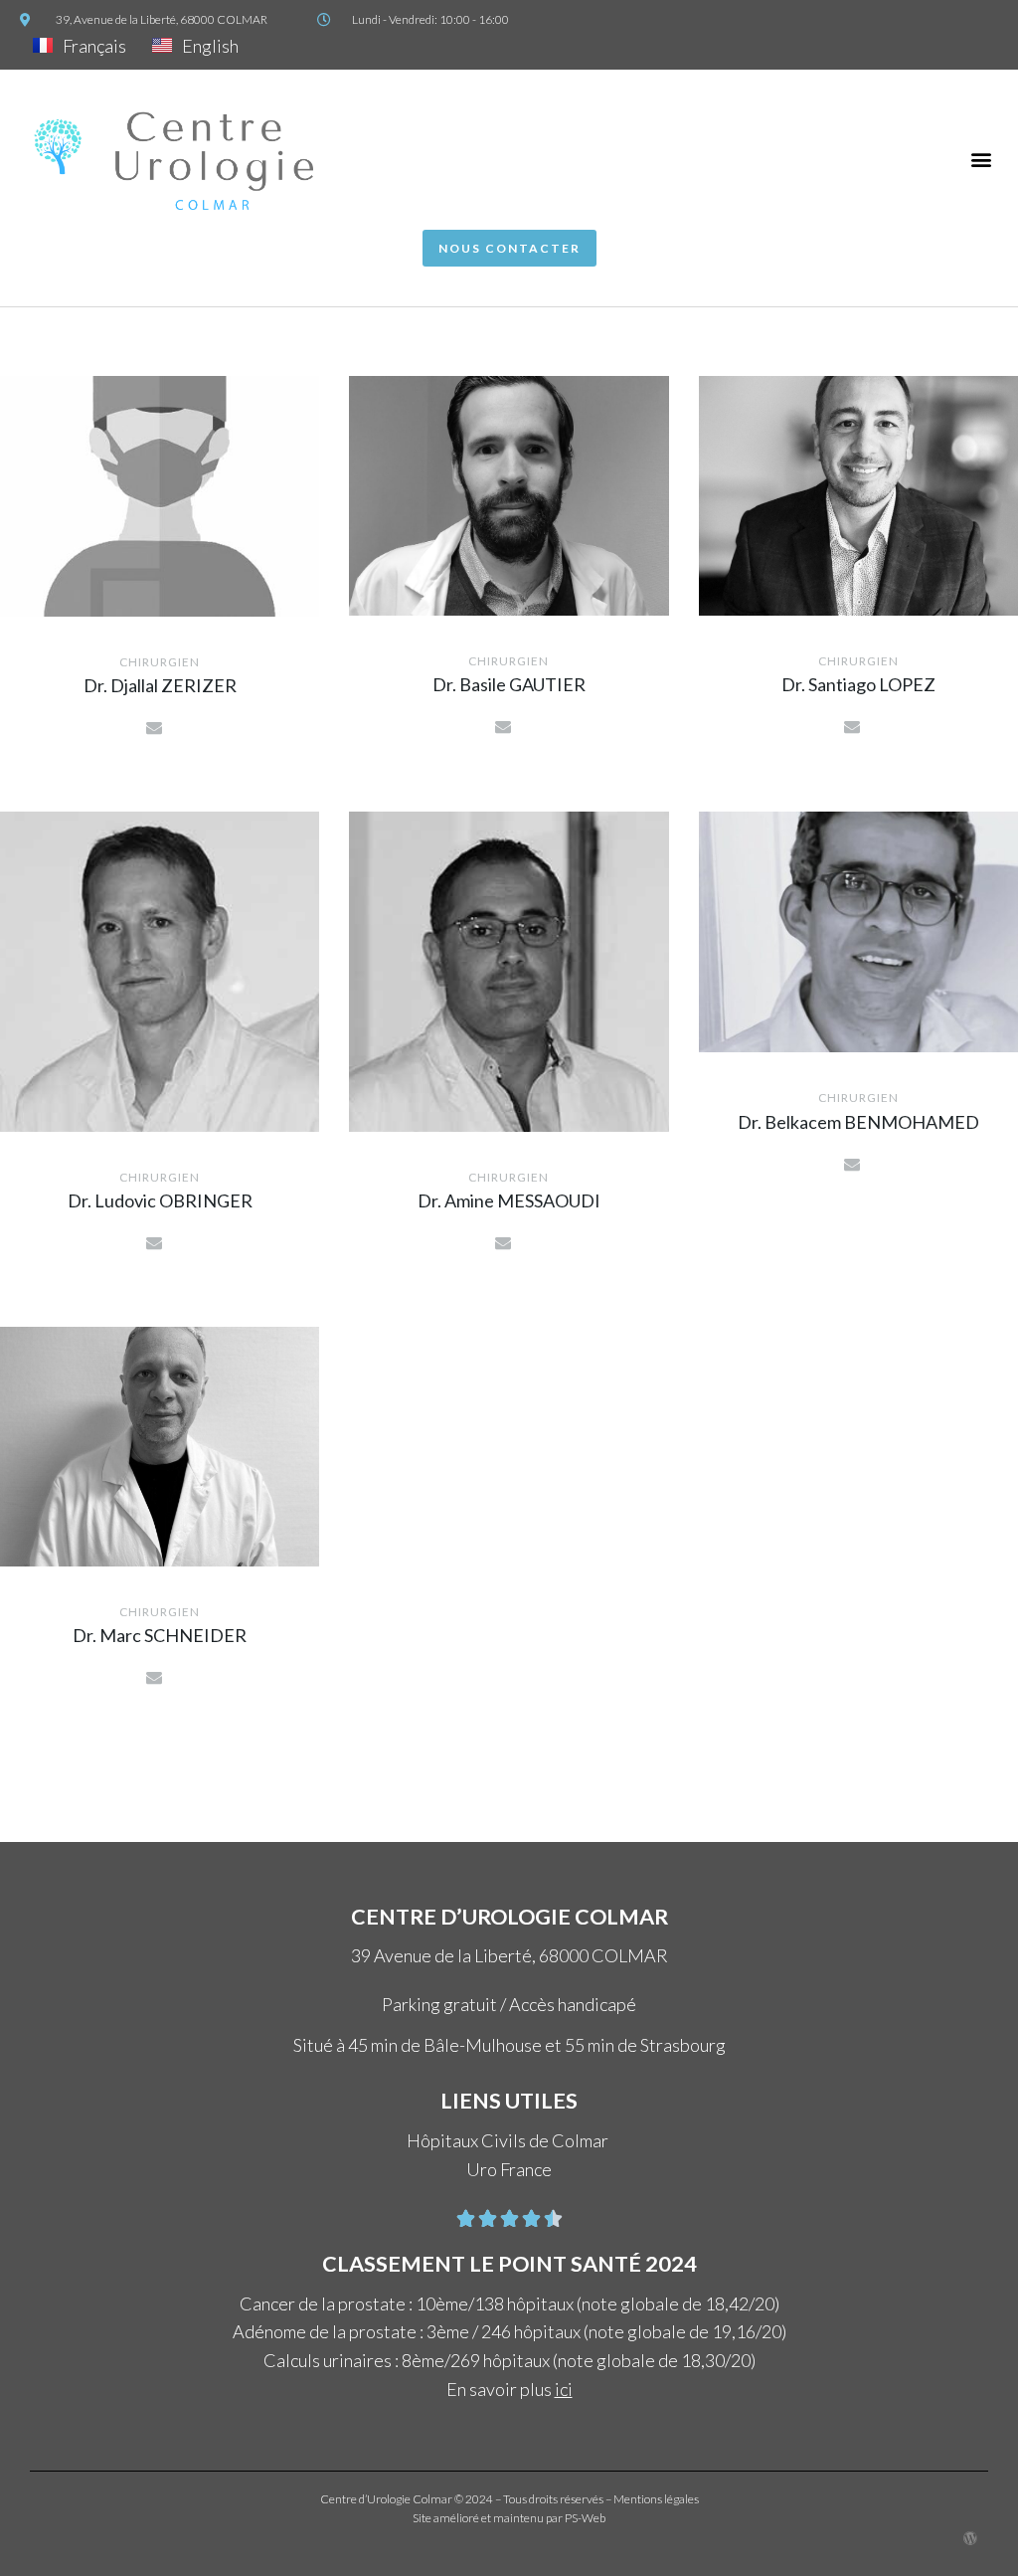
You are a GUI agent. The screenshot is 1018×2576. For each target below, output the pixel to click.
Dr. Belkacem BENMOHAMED (858, 1122)
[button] (982, 160)
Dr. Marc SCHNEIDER (160, 1635)
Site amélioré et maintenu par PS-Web (509, 2518)
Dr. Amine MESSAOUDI (509, 1200)
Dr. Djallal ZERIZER (160, 685)
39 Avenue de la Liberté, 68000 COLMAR (509, 1955)
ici (564, 2389)
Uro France (509, 2169)
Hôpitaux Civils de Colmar (509, 2140)
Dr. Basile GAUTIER (509, 684)
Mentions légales (656, 2499)
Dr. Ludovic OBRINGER (160, 1200)
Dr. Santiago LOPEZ (858, 684)
